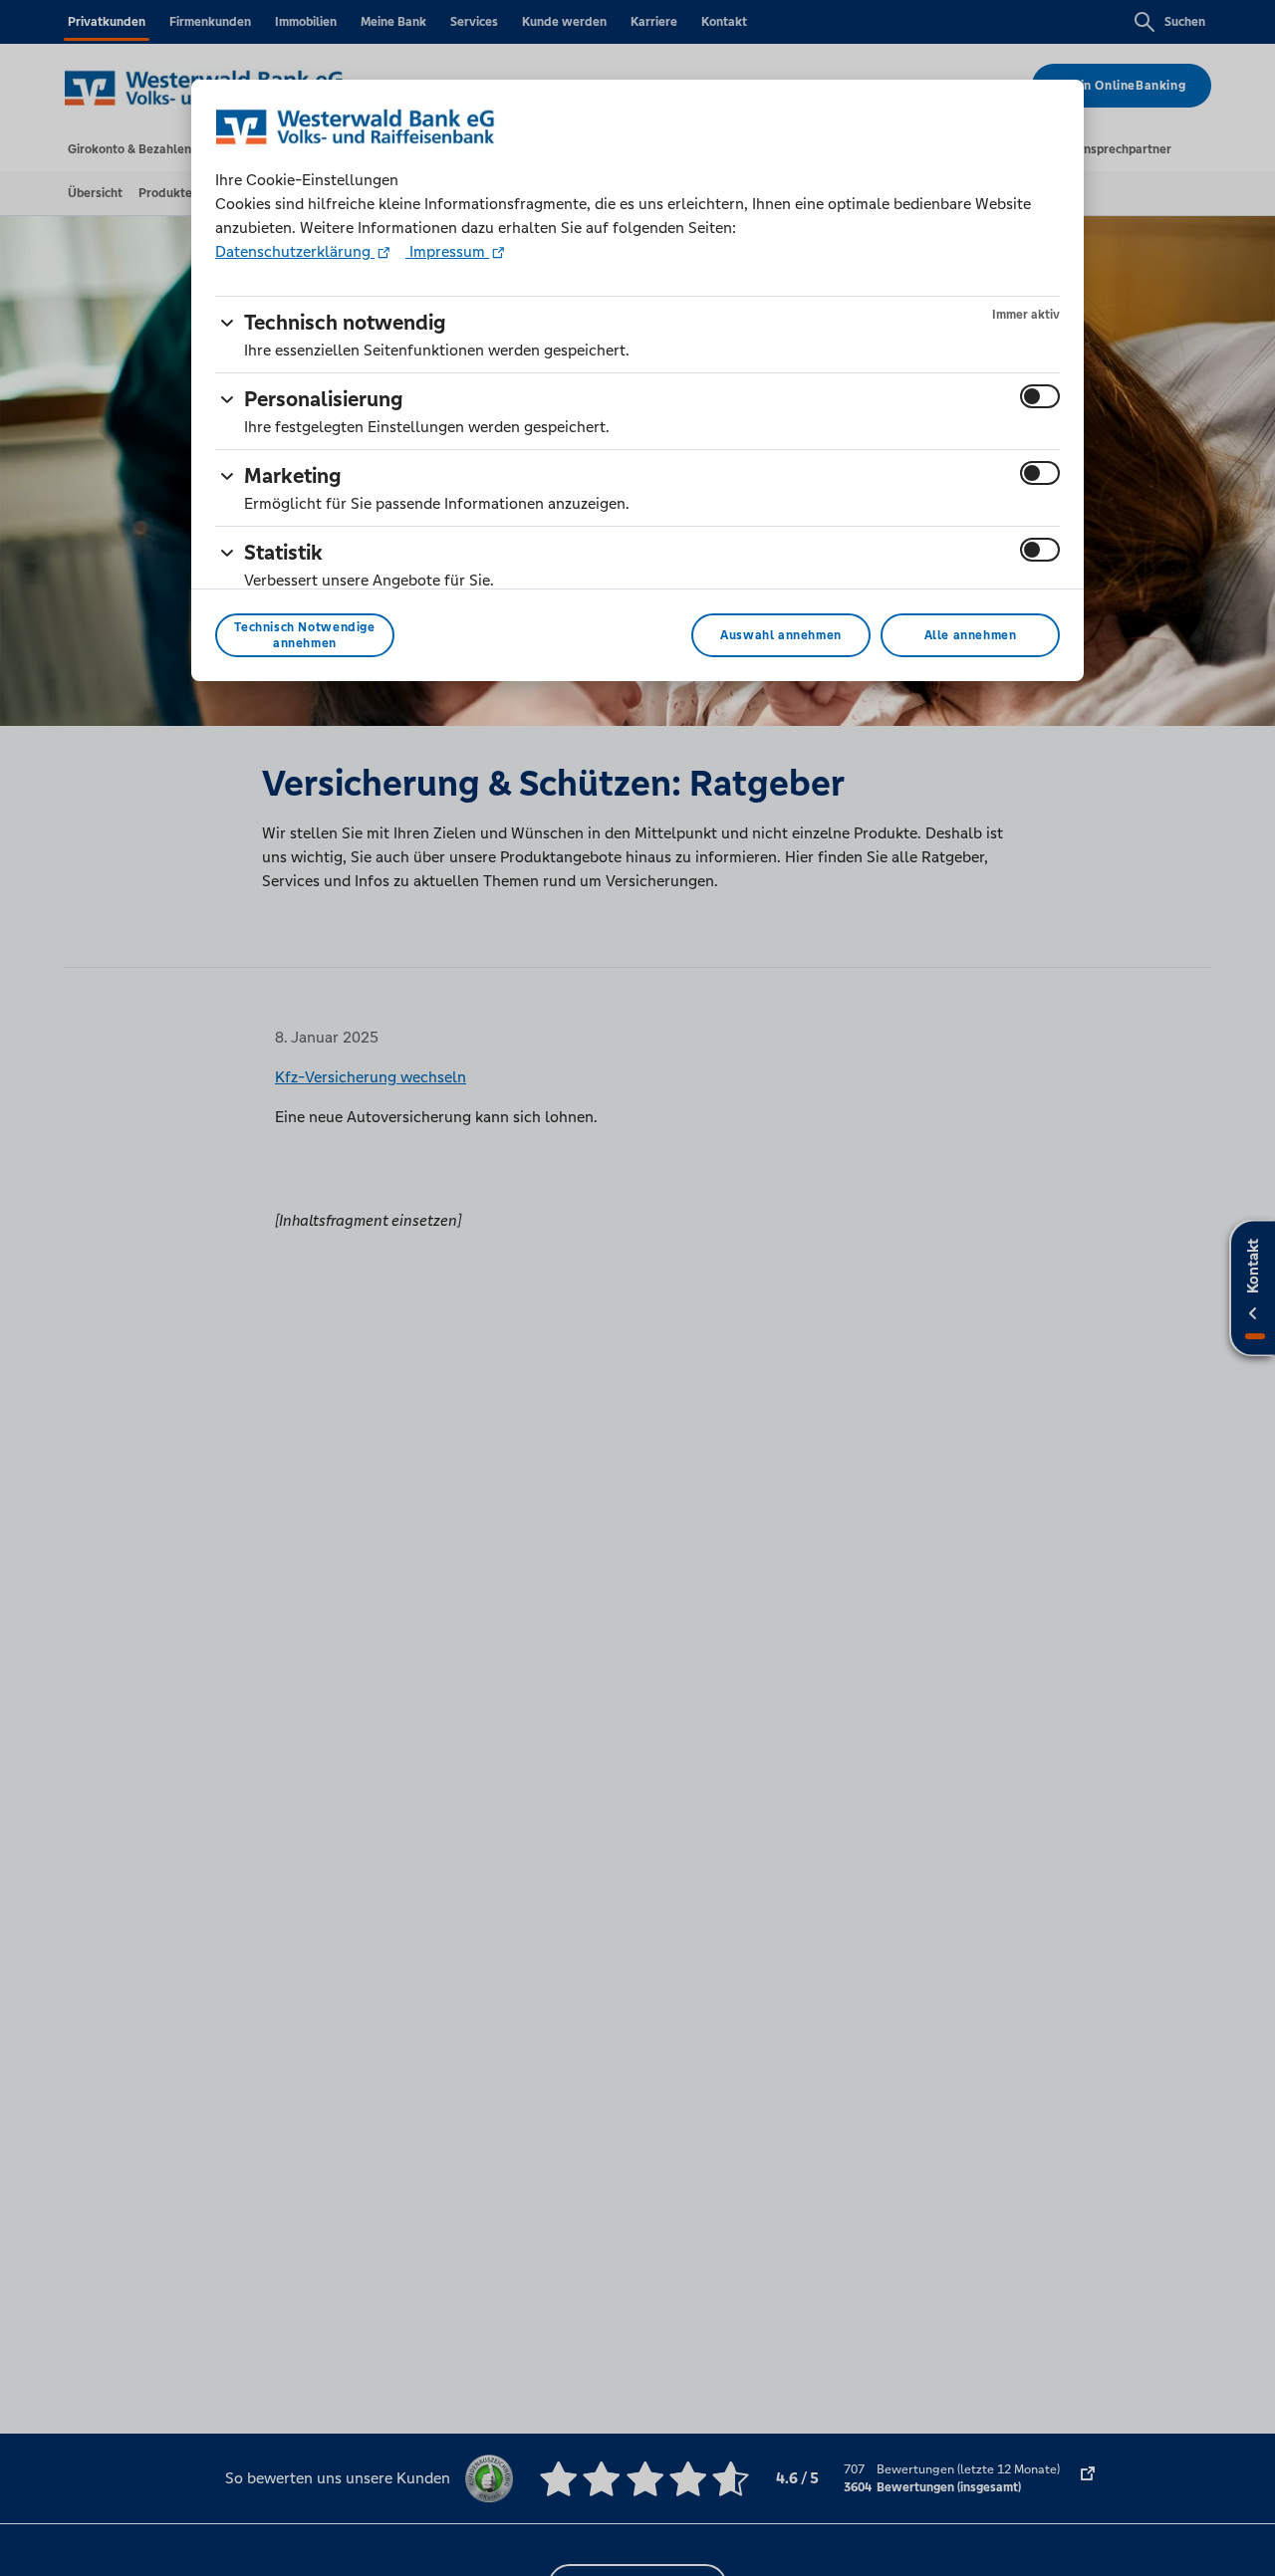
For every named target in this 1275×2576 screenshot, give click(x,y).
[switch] (1040, 396)
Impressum (447, 251)
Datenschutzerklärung (295, 251)
